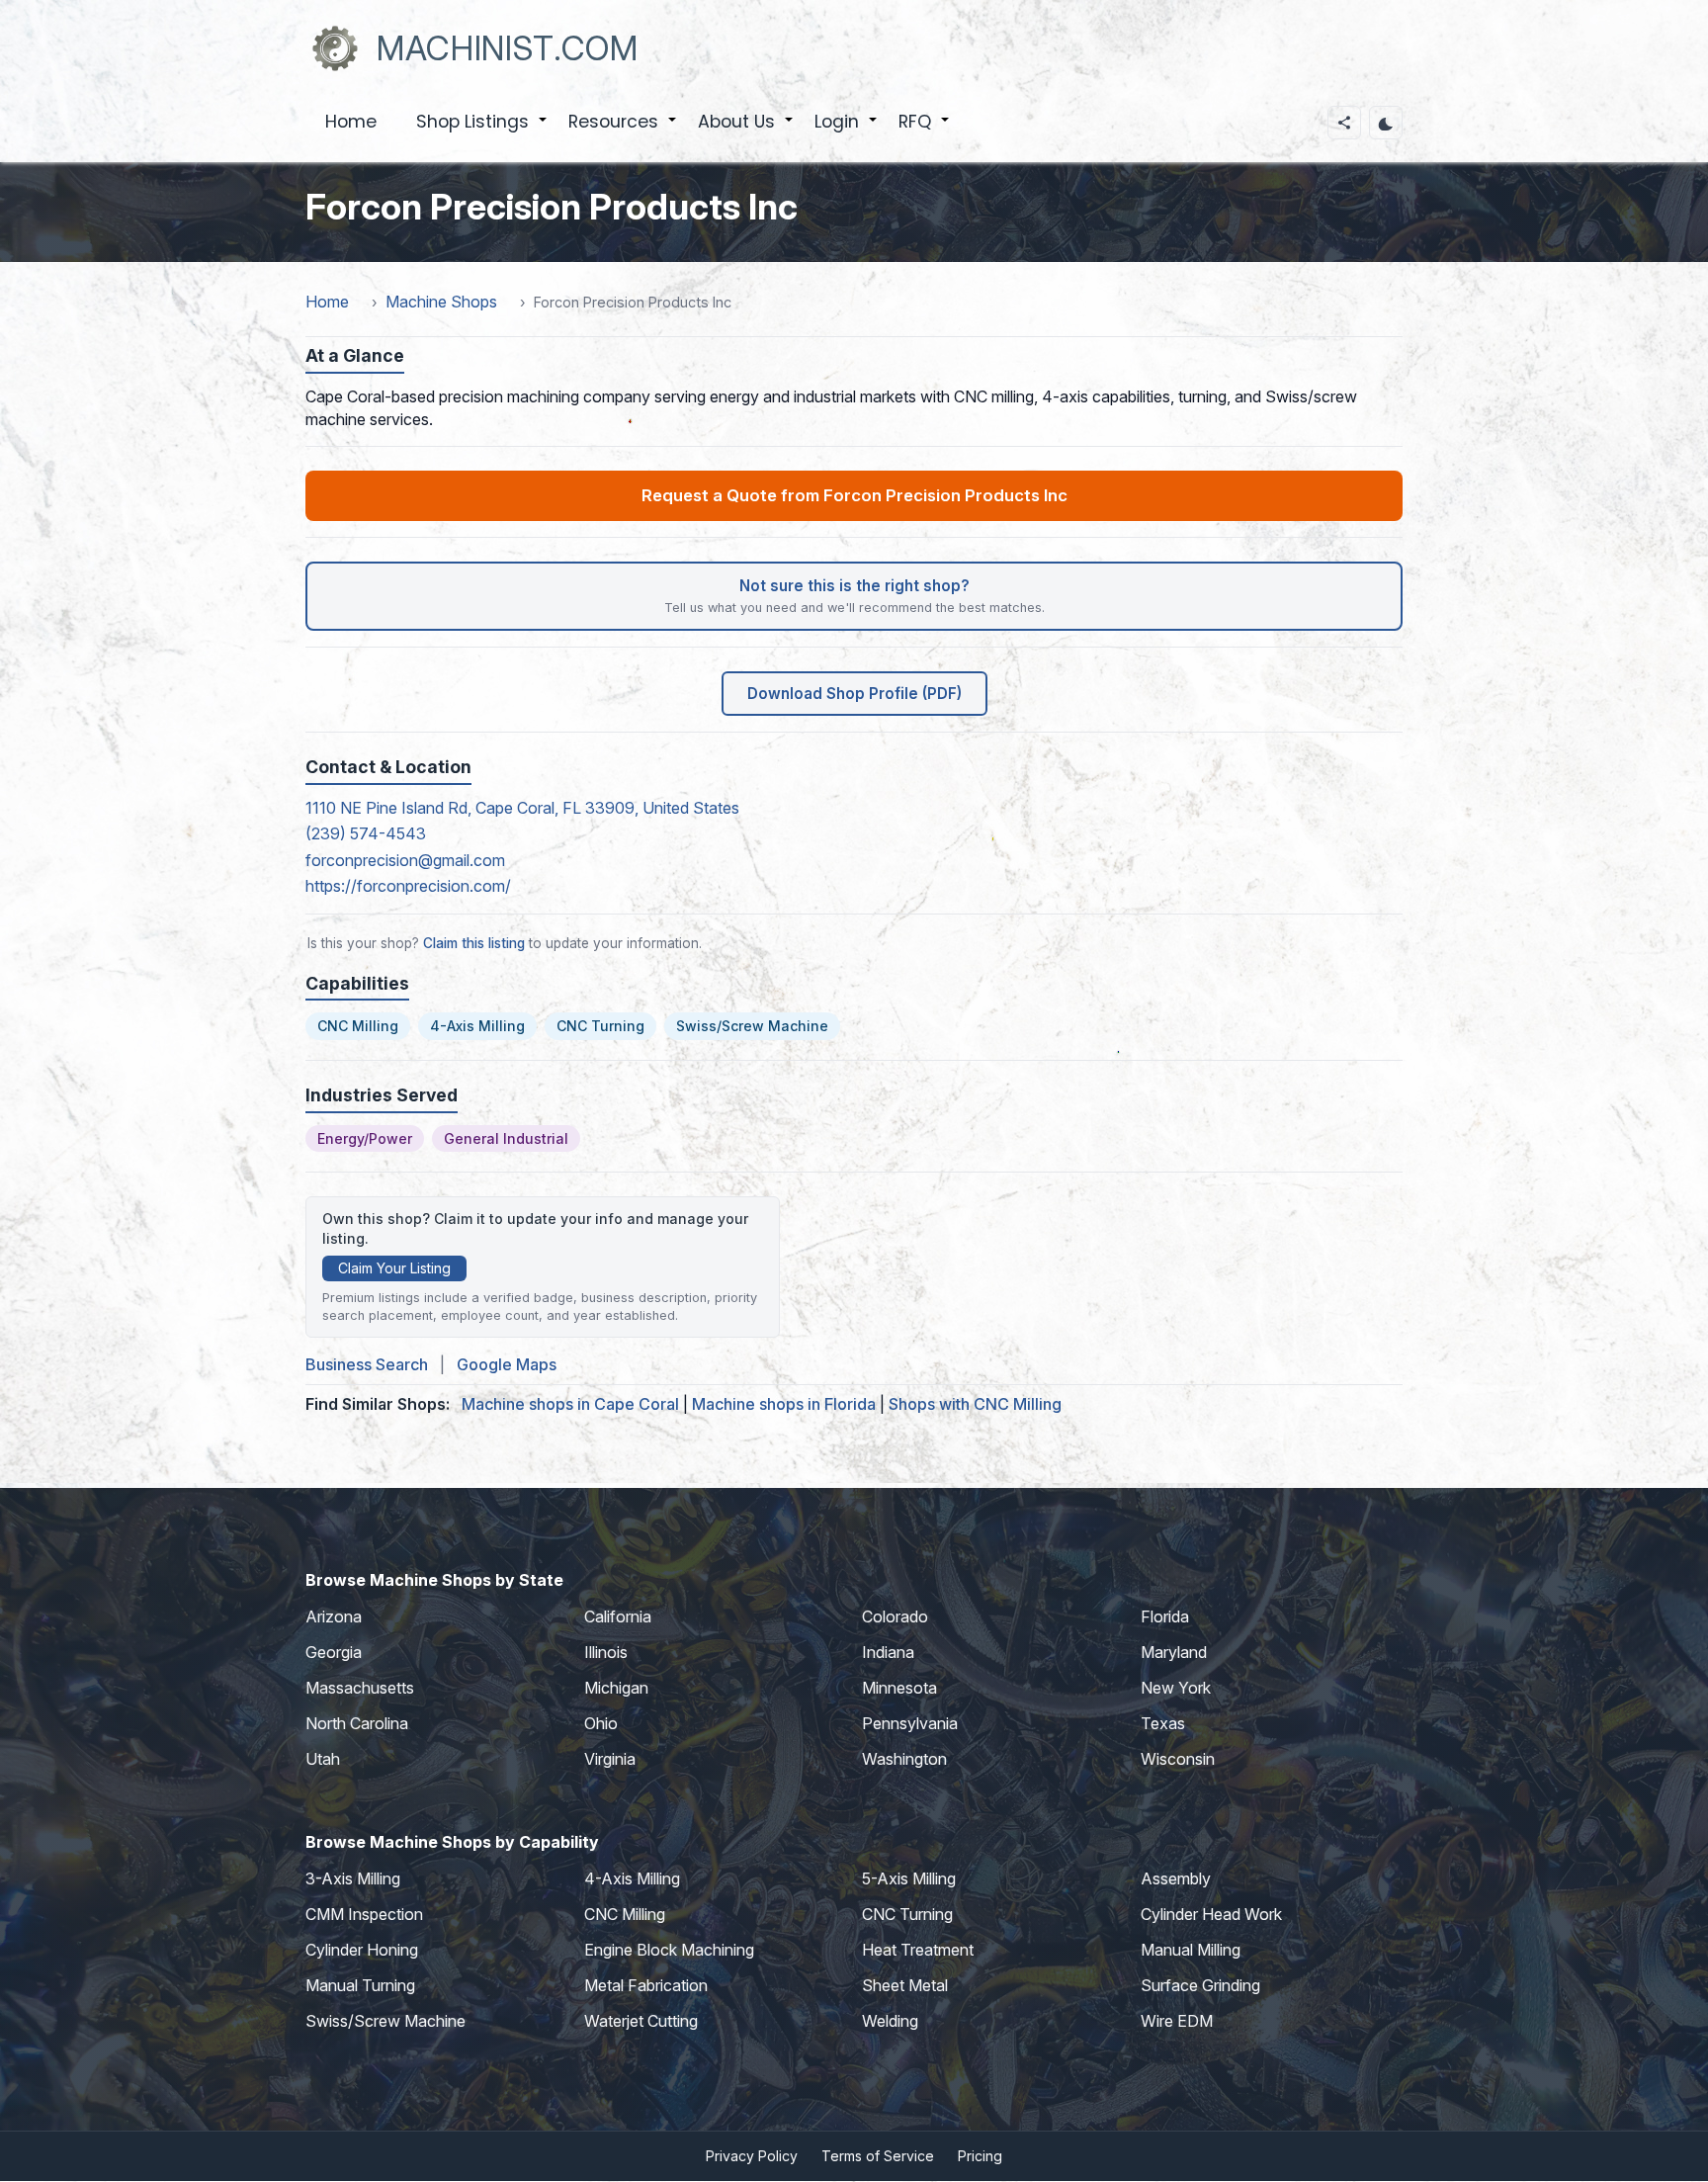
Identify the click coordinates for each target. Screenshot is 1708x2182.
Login (847, 132)
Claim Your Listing (394, 1268)
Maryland (1174, 1652)
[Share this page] (1344, 123)
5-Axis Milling (909, 1878)
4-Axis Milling (477, 1026)
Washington (904, 1759)
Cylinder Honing (362, 1950)
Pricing (980, 2156)
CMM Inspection (364, 1914)
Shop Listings (482, 132)
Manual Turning (360, 1985)
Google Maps (507, 1364)
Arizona (334, 1616)
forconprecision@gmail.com (405, 860)
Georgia (334, 1652)
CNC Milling (358, 1026)
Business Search (367, 1364)
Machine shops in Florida (784, 1404)
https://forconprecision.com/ (408, 886)
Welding (890, 2021)
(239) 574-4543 (366, 833)
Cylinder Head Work (1211, 1914)
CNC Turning (600, 1026)
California (618, 1616)
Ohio (601, 1723)
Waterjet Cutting (641, 2021)
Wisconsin (1178, 1759)
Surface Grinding (1200, 1985)
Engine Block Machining (669, 1950)
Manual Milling (1191, 1950)
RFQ (925, 132)
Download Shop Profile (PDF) (854, 694)
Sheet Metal (905, 1985)
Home (351, 122)
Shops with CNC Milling (975, 1404)
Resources (623, 132)
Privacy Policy (752, 2156)
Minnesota (899, 1688)
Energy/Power (365, 1138)
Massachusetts (360, 1688)
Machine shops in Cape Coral (570, 1404)
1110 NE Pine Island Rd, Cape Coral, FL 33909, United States (522, 808)
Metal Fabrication (646, 1985)
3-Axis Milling (353, 1878)
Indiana (888, 1652)
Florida (1165, 1616)
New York (1176, 1688)
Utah (323, 1759)
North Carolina (357, 1723)
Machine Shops (441, 302)
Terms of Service (878, 2156)
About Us (746, 132)
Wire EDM (1177, 2021)
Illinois (606, 1652)
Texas (1163, 1723)
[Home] (335, 48)
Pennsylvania (910, 1723)
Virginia (610, 1759)
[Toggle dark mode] (1386, 123)
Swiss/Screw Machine (752, 1026)
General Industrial (506, 1138)
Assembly (1176, 1878)
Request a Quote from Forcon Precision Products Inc (854, 495)
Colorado (895, 1616)
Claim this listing (474, 943)
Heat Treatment (918, 1950)
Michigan (616, 1688)
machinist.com (508, 48)
